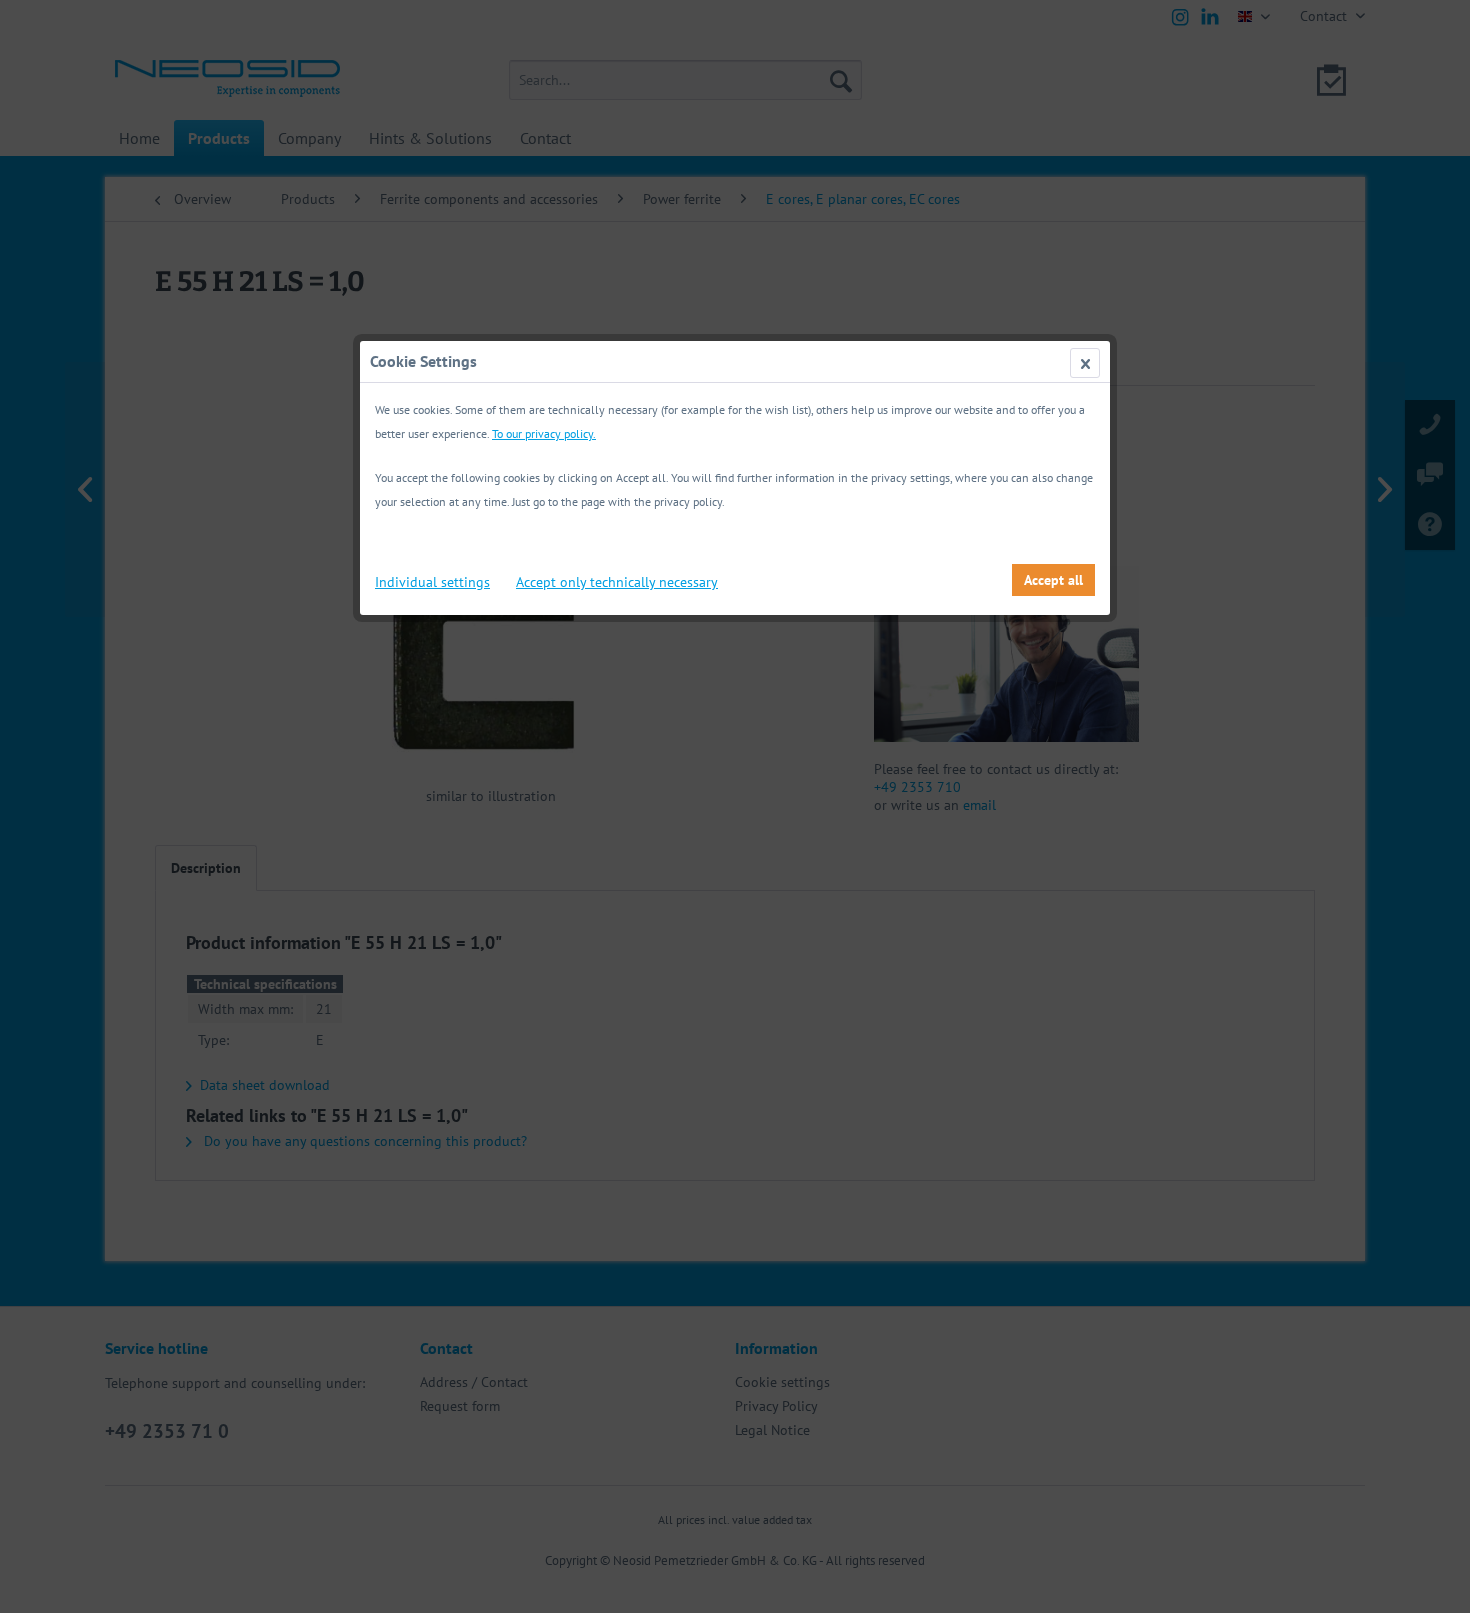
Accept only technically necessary (617, 582)
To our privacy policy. (544, 433)
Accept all (1053, 580)
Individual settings (432, 582)
